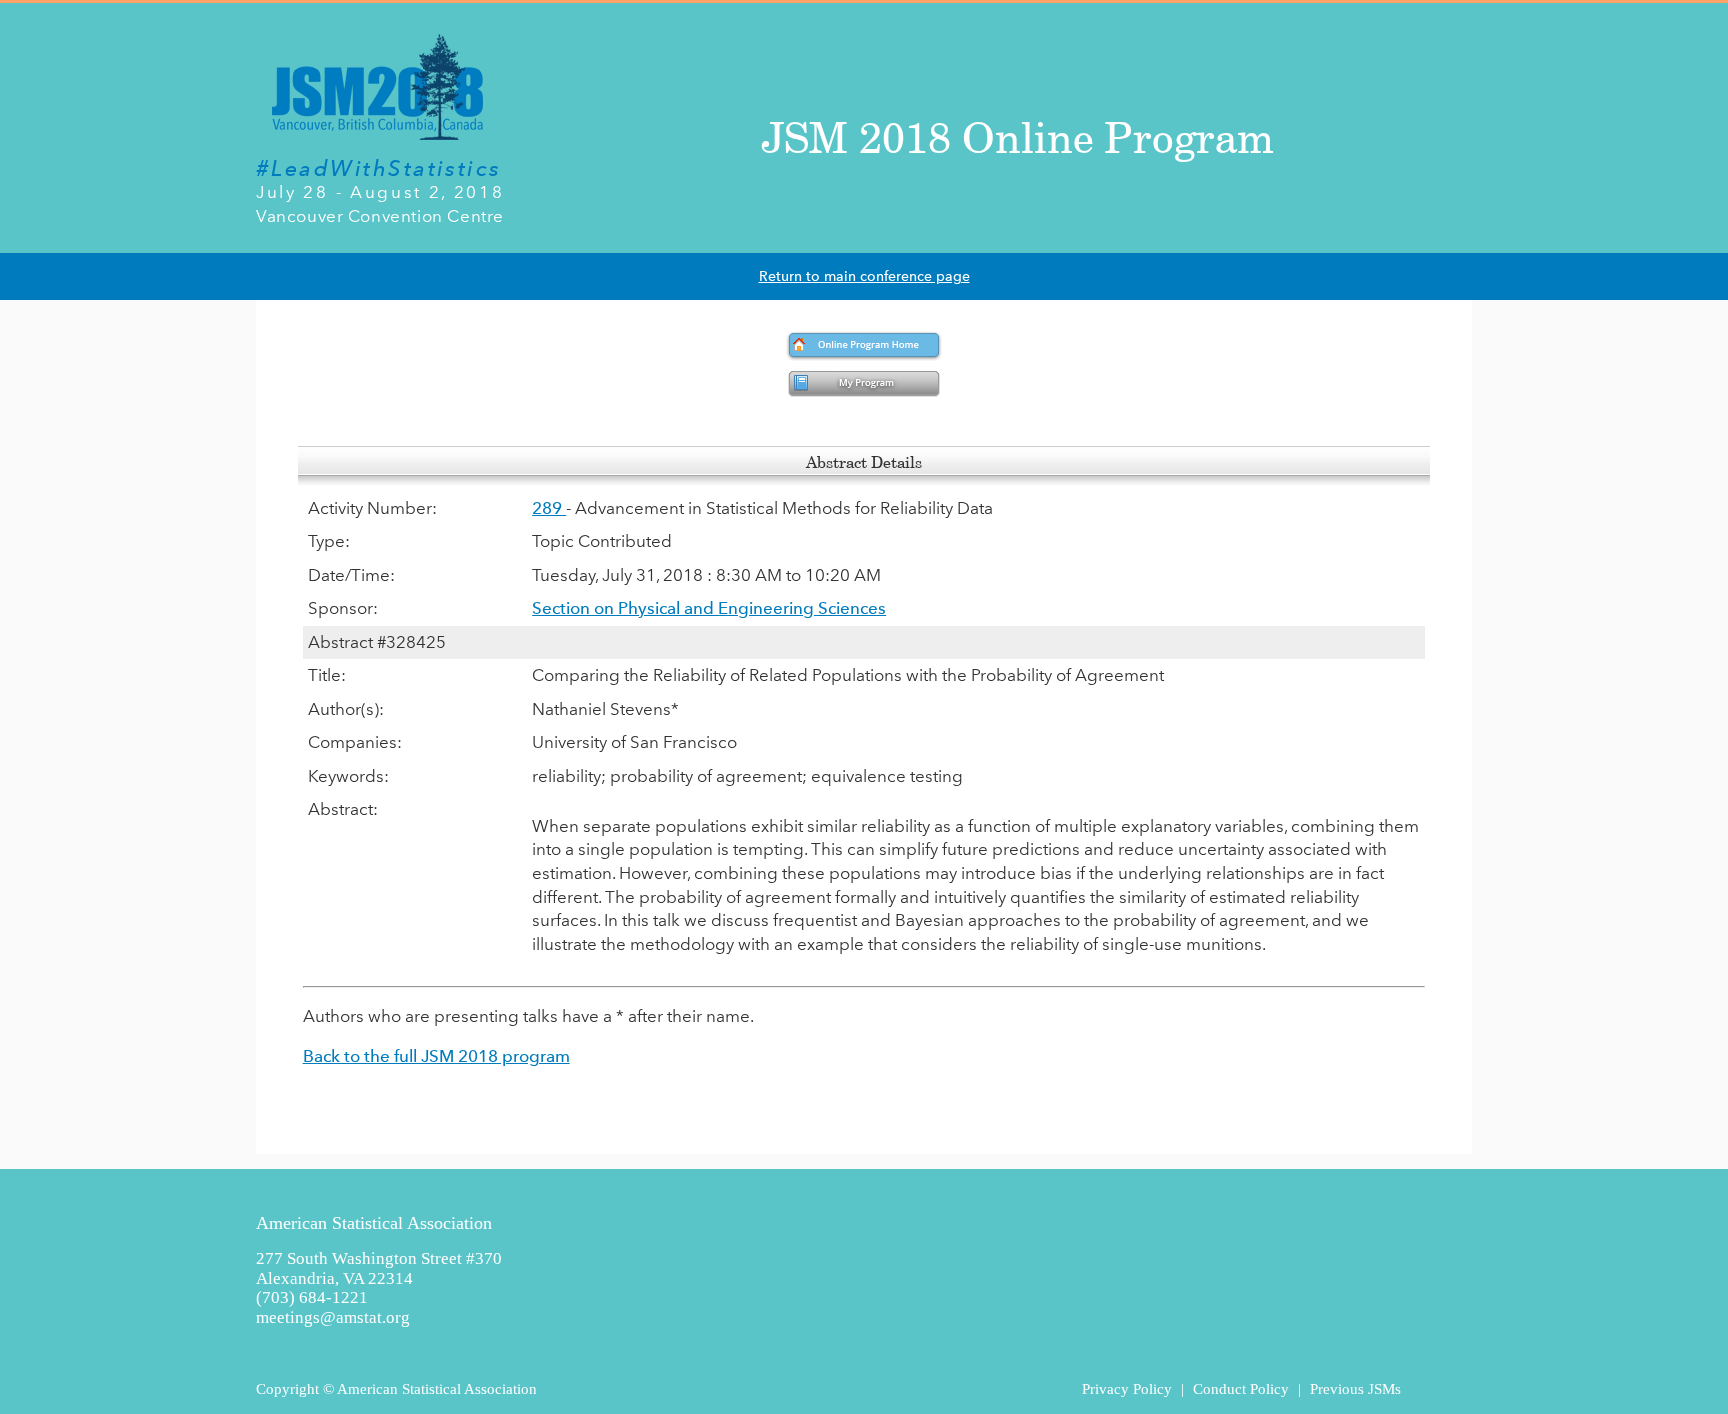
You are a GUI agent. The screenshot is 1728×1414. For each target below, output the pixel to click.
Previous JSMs (1355, 1388)
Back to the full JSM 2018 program (436, 1056)
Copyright (287, 1388)
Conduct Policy (1241, 1388)
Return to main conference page (864, 276)
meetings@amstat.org (333, 1317)
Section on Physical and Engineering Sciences (709, 608)
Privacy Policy (1127, 1388)
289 (549, 508)
